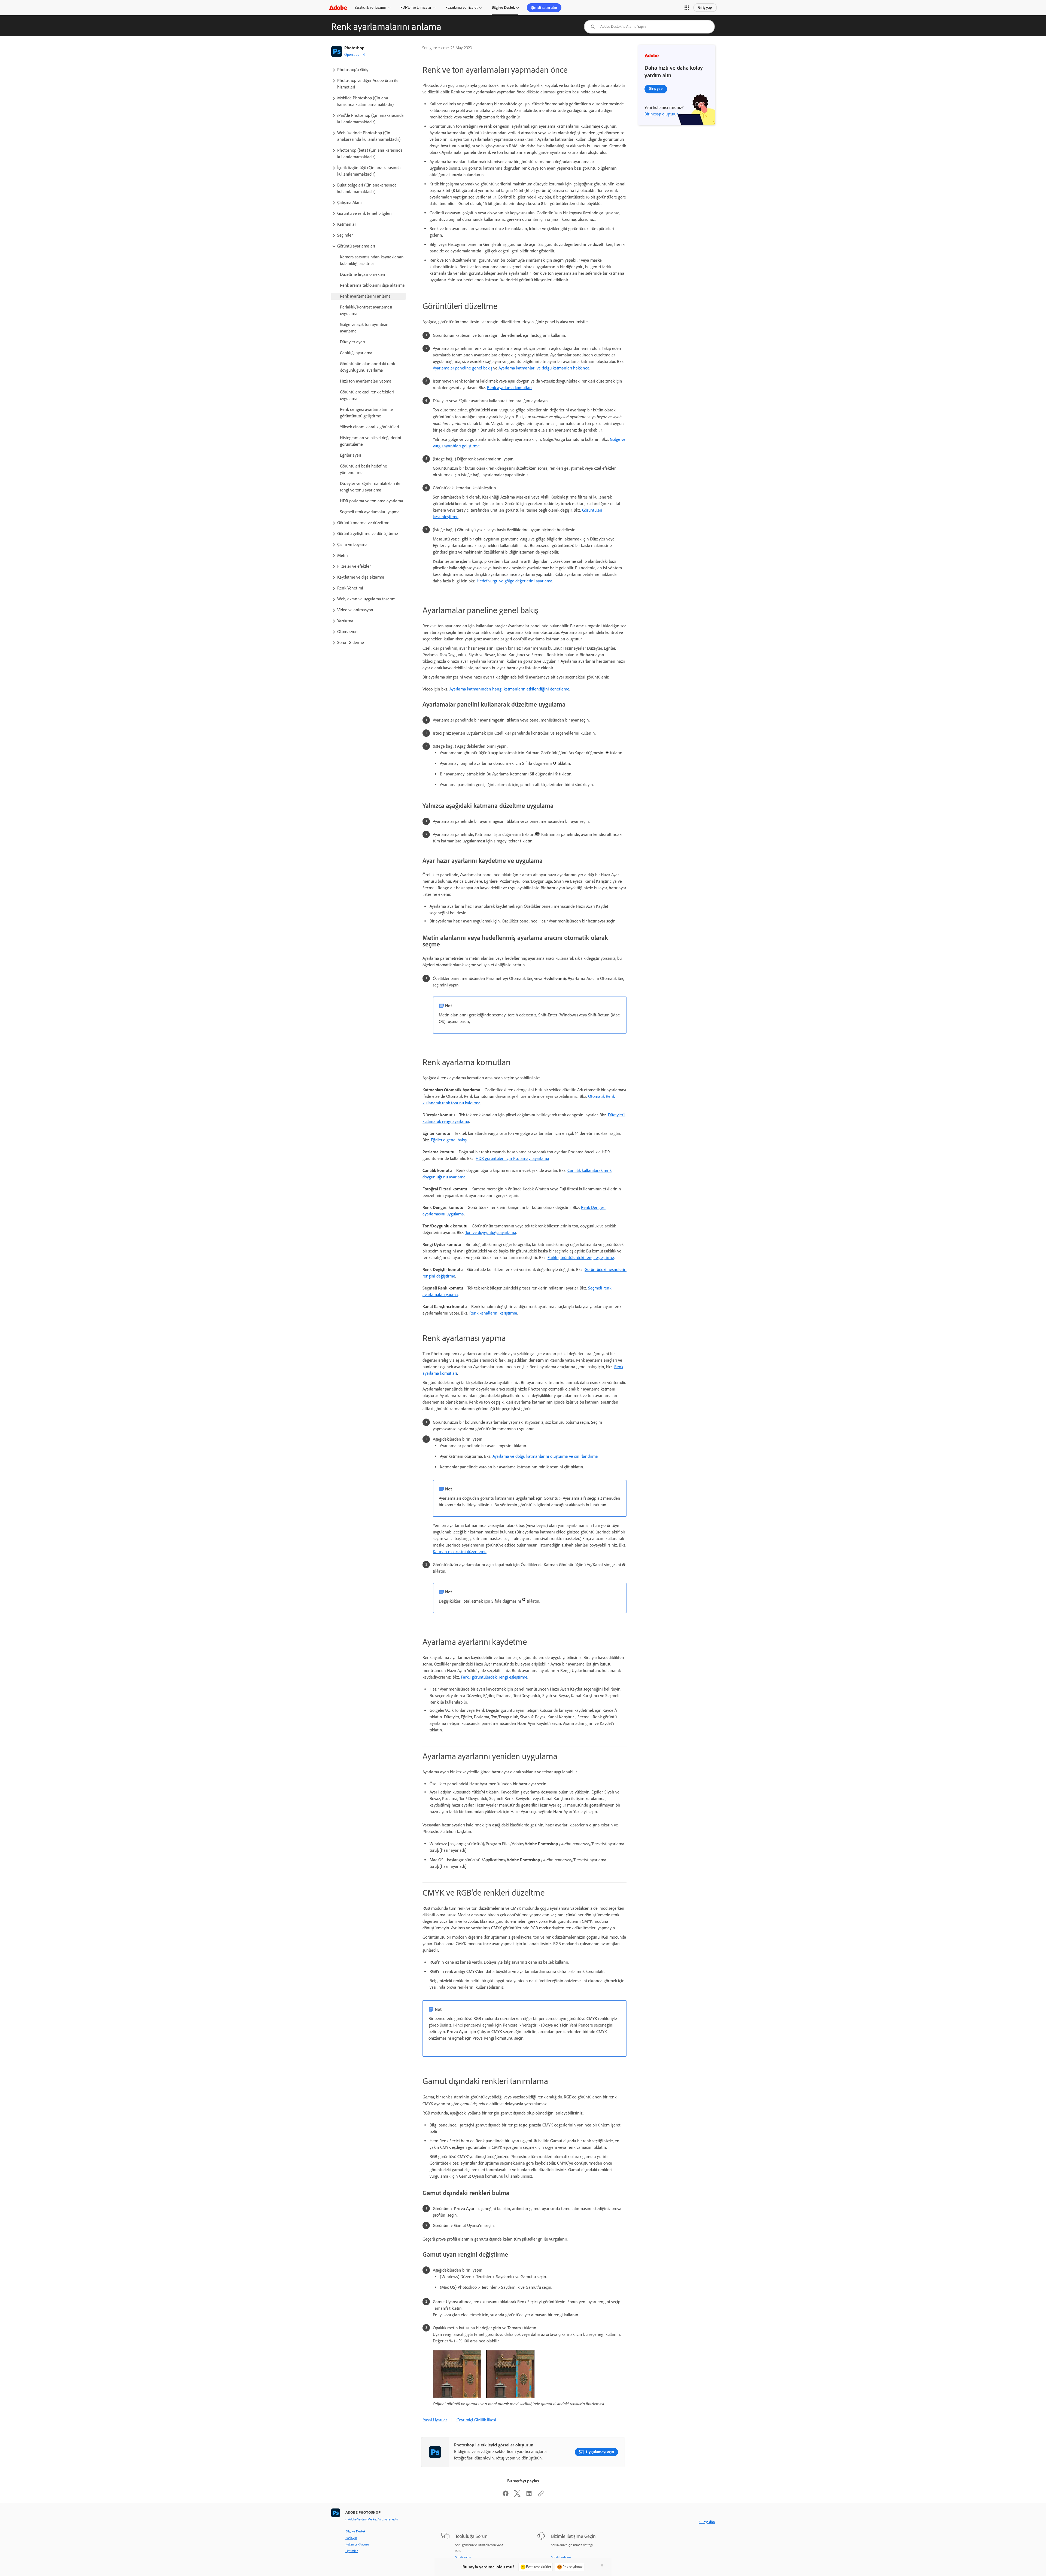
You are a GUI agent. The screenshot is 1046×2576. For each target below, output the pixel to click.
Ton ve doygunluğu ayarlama (491, 1232)
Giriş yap (705, 7)
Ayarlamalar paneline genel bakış (463, 368)
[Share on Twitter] (517, 2495)
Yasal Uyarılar (435, 2420)
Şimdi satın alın (544, 8)
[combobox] (649, 27)
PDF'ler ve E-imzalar (416, 7)
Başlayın (351, 2538)
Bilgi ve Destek (503, 7)
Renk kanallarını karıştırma (493, 1313)
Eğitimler (352, 2551)
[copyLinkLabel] (541, 2495)
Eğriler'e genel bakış (449, 1140)
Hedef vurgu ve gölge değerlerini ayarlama (515, 581)
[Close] (602, 2565)
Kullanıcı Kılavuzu (357, 2544)
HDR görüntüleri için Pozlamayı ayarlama (512, 1158)
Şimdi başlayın (561, 2557)
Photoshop (354, 48)
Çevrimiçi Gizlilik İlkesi (476, 2420)
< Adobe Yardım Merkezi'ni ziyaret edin (372, 2519)
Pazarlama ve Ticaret (461, 7)
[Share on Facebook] (506, 2495)
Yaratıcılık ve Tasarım (370, 7)
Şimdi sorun (463, 2557)
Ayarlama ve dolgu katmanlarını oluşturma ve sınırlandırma (545, 1456)
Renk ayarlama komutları (509, 388)
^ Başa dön (707, 2522)
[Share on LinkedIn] (529, 2495)
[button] (687, 8)
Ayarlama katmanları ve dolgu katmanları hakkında (544, 368)
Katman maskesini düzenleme (460, 1552)
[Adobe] (338, 7)
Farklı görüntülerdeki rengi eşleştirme (581, 1258)
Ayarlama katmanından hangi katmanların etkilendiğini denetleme (509, 689)
